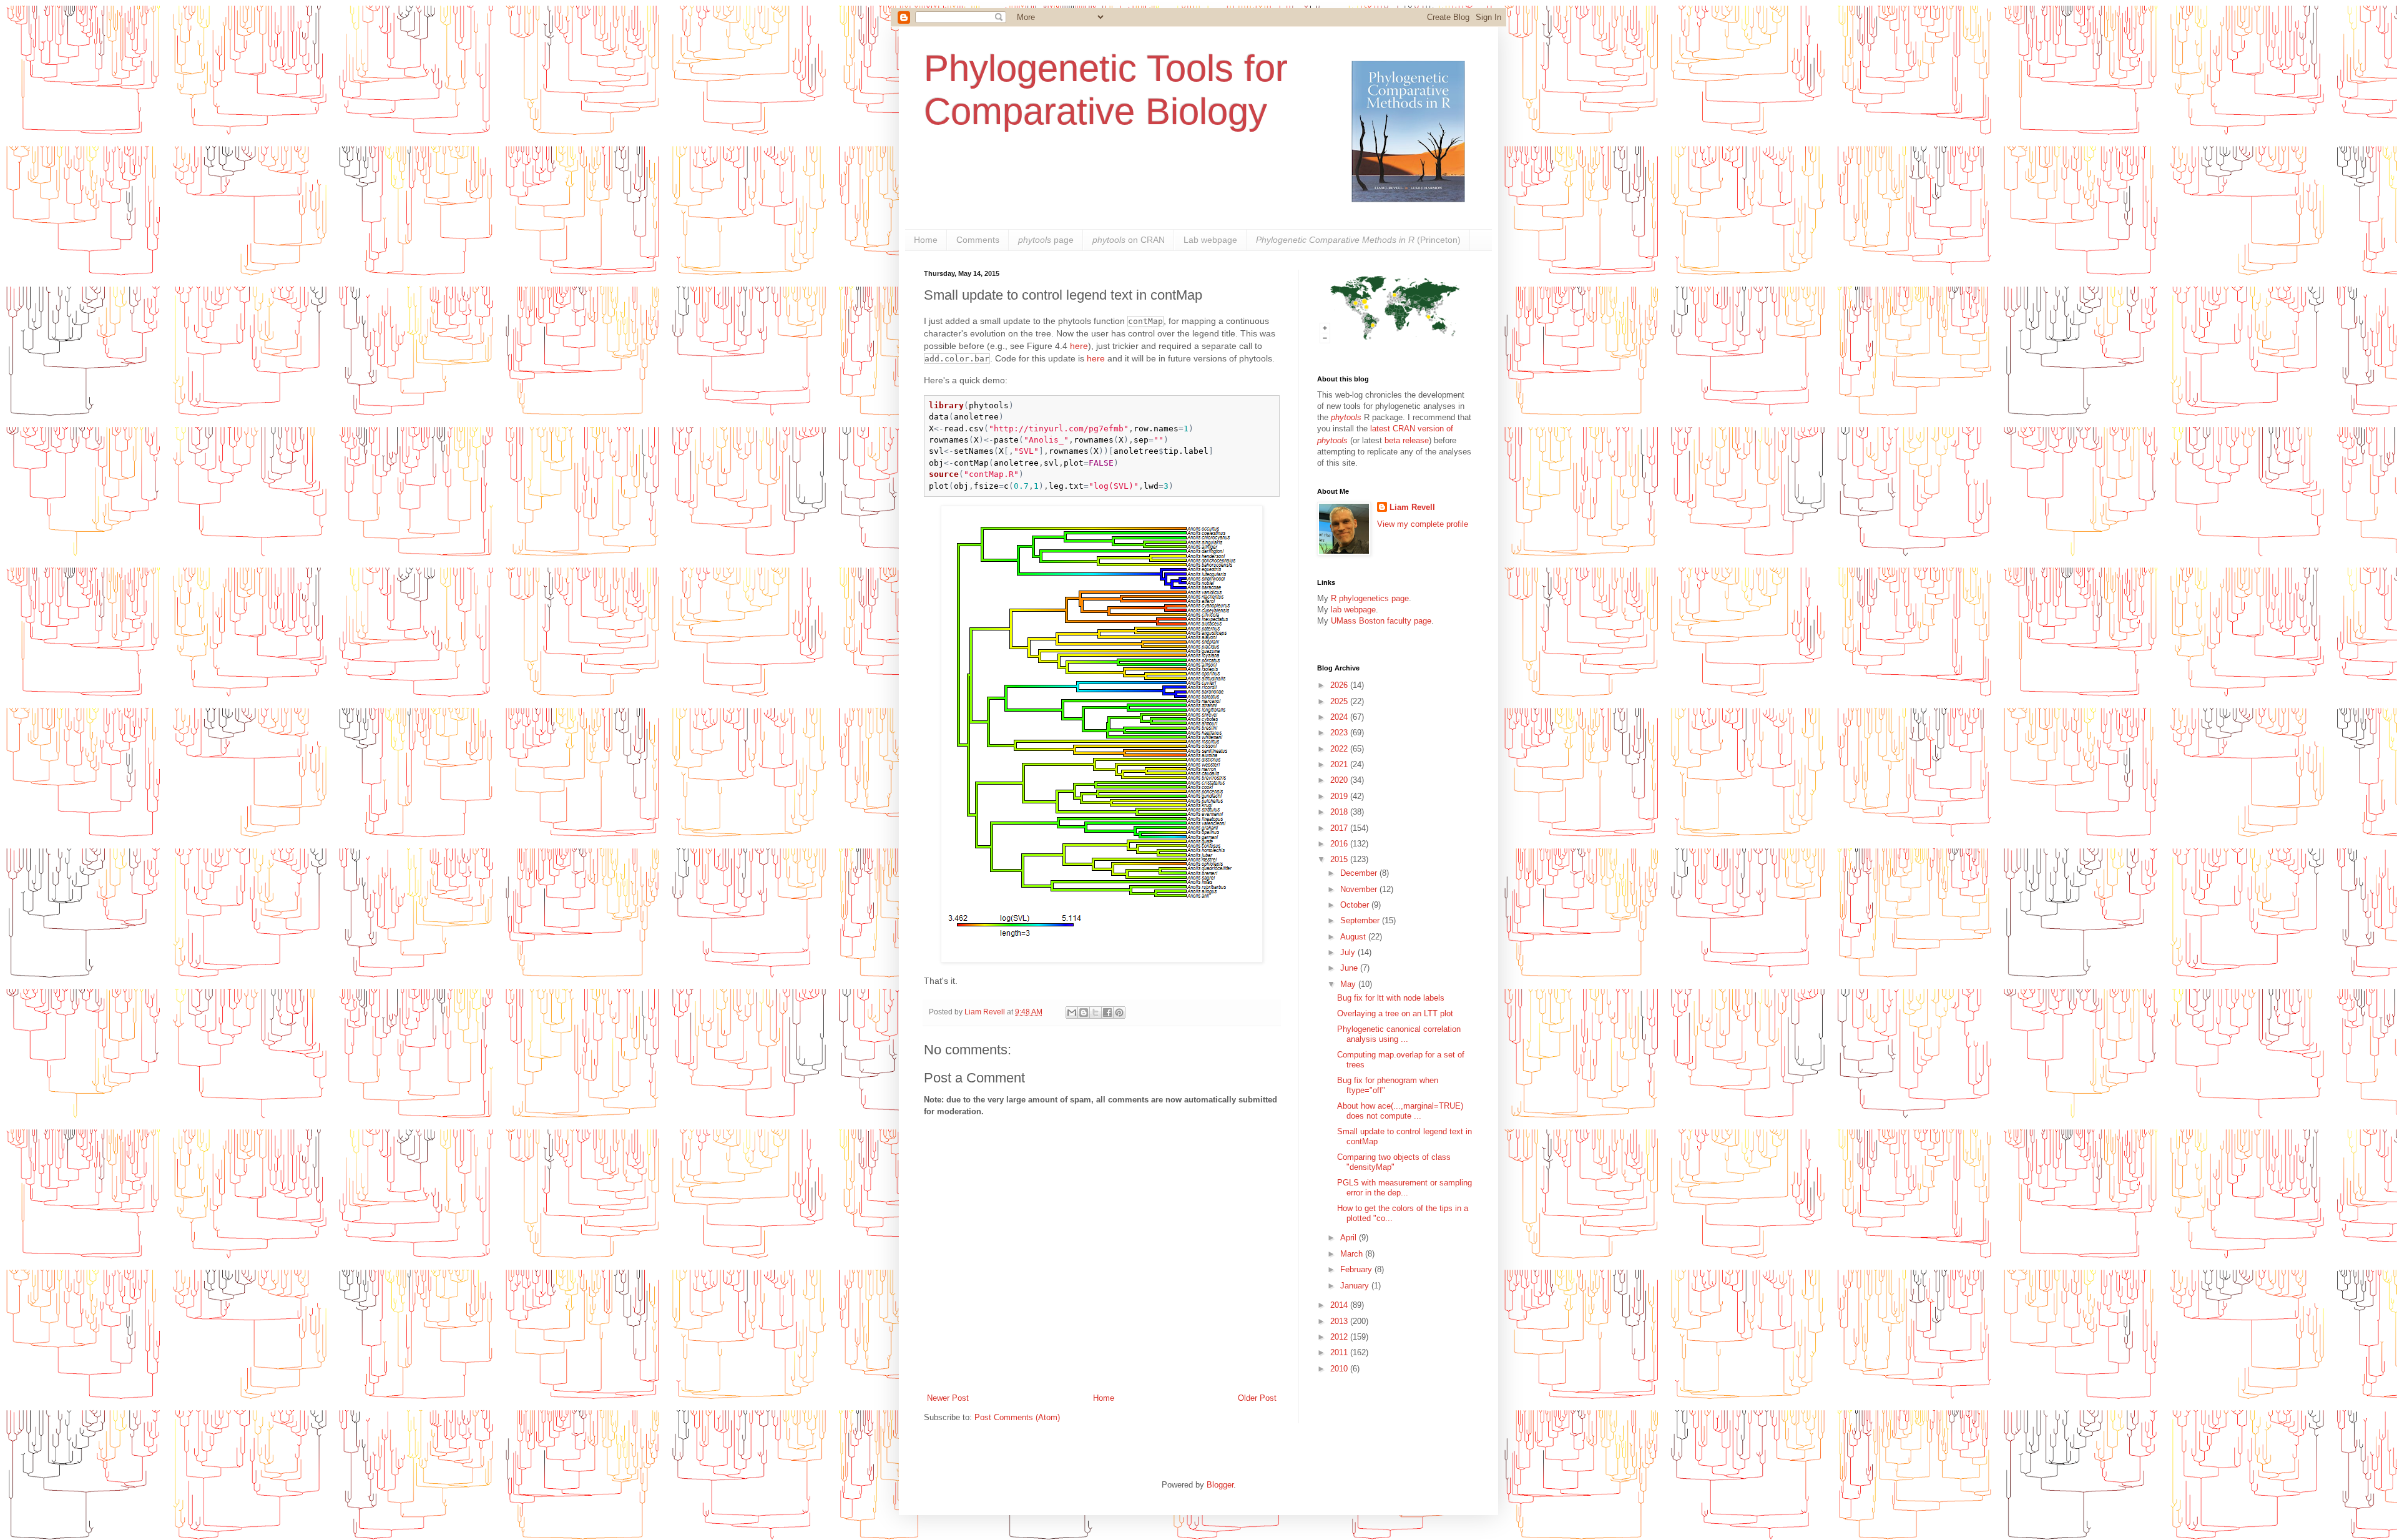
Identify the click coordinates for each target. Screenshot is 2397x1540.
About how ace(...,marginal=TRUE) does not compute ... (1400, 1111)
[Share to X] (1096, 1013)
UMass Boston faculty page (1381, 621)
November (1360, 889)
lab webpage (1353, 610)
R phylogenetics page (1370, 598)
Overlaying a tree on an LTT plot (1395, 1013)
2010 (1340, 1369)
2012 (1340, 1337)
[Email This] (1072, 1013)
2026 (1340, 685)
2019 (1340, 796)
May (1349, 984)
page (1046, 240)
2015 (1340, 859)
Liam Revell (1412, 507)
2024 (1340, 717)
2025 (1340, 701)
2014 (1340, 1305)
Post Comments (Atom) (1017, 1417)
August (1354, 937)
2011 (1340, 1352)
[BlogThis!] (1084, 1013)
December (1360, 873)
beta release (1407, 440)
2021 (1340, 764)
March (1353, 1254)
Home (926, 240)
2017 (1340, 828)
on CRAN (1129, 240)
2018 (1340, 812)
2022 (1340, 749)
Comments (978, 240)
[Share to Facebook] (1107, 1013)
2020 (1340, 780)
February (1357, 1269)
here (1079, 346)
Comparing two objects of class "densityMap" (1394, 1162)
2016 (1340, 844)
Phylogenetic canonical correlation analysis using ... (1399, 1034)
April (1350, 1238)
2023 (1340, 733)
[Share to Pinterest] (1119, 1013)
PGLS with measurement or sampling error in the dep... (1404, 1188)
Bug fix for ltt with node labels (1391, 998)
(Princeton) (1358, 240)
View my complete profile (1423, 524)
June (1350, 968)
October (1356, 905)
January (1356, 1286)
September (1361, 920)
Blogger (1220, 1485)
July (1349, 952)
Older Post (1257, 1398)
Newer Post (948, 1398)
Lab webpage (1210, 240)
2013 (1340, 1321)
